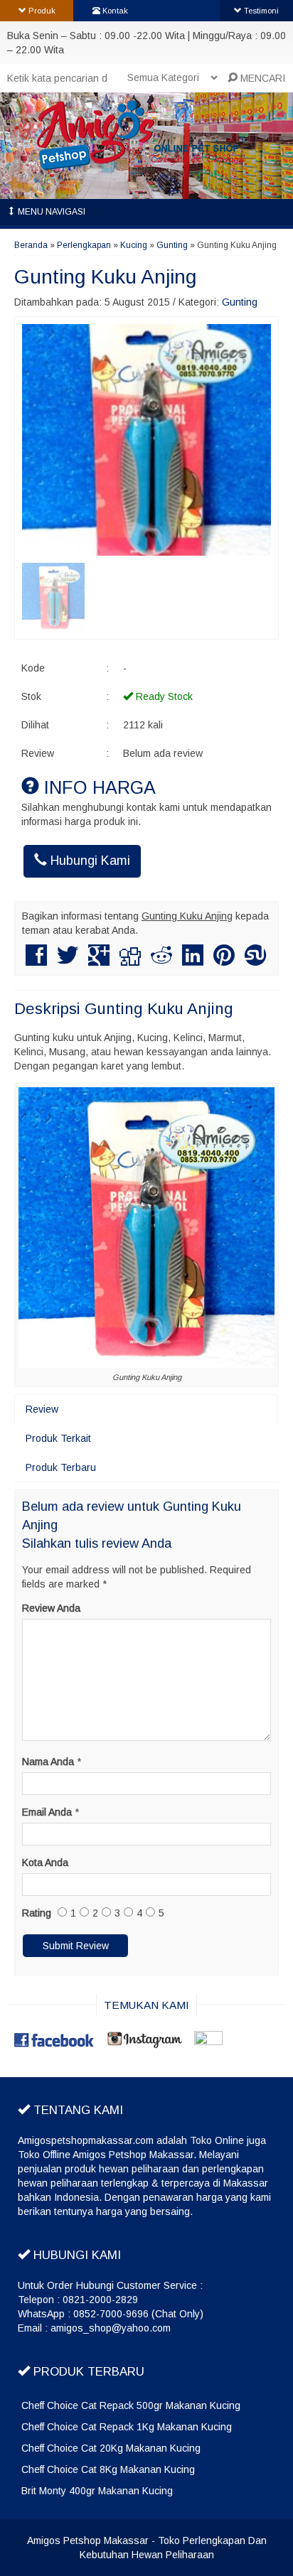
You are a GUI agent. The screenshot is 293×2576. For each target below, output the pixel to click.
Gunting (172, 245)
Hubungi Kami (89, 861)
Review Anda (51, 1608)
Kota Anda (45, 1863)
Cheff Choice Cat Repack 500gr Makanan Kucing (131, 2405)
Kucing (134, 245)
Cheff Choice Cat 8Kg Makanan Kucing (108, 2469)
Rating (37, 1913)
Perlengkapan (84, 245)
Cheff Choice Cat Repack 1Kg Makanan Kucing (127, 2427)
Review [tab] (42, 1409)
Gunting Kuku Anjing (105, 277)
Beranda (31, 245)
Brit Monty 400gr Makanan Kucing (97, 2491)
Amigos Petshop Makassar (88, 2540)
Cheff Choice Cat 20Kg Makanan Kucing (111, 2448)
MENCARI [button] (261, 78)
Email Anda (47, 1812)
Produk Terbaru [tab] (61, 1467)
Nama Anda (48, 1762)
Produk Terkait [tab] (58, 1438)
